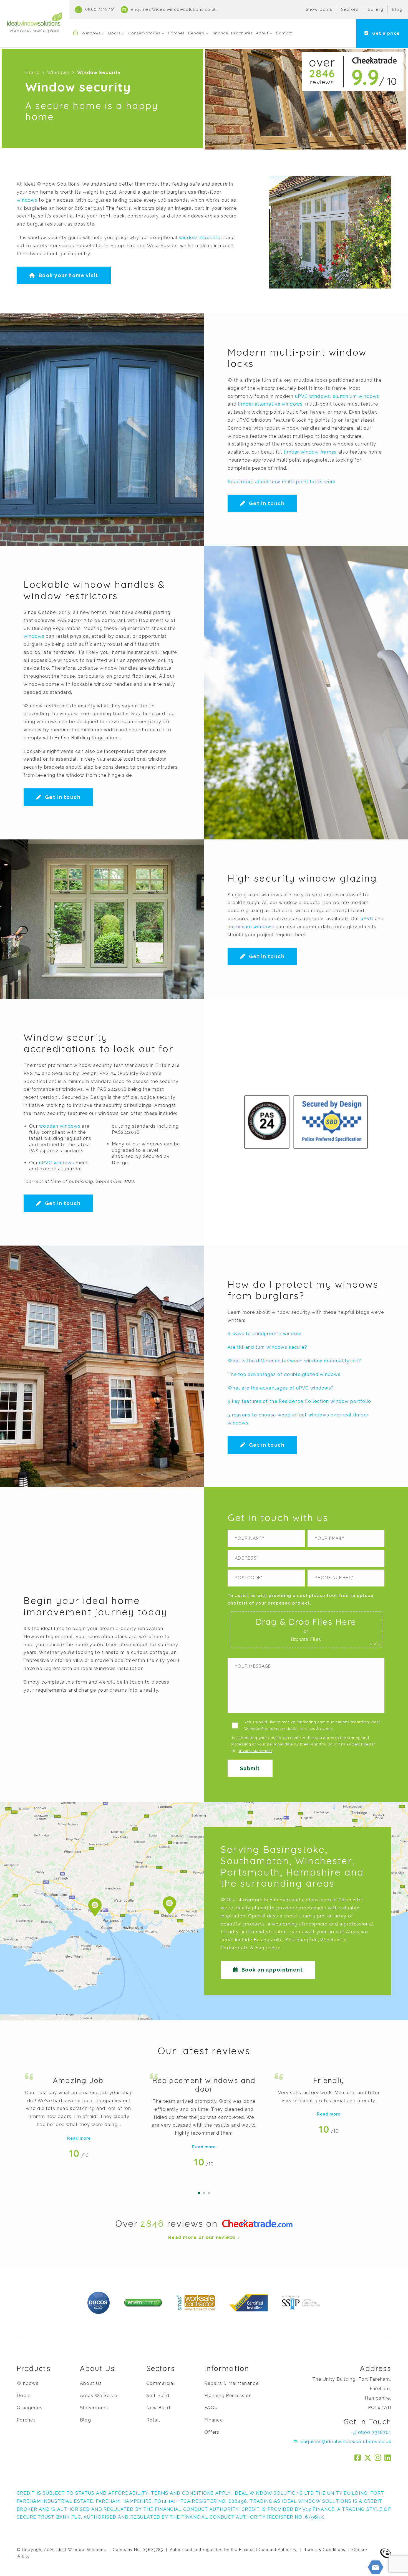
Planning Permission (228, 2396)
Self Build (158, 2396)
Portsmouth (235, 1948)
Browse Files (306, 1639)
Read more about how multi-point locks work (282, 482)
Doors (115, 33)
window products (200, 238)
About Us (91, 2383)
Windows (91, 33)
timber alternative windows (270, 404)
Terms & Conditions (325, 2550)
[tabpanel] (79, 2114)
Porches (177, 33)
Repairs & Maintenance (231, 2383)
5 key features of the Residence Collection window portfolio (299, 1401)
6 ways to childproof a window (264, 1334)
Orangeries (30, 2408)
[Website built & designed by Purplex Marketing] (386, 2553)
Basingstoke (268, 1940)
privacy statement (255, 1751)
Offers (212, 2432)
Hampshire (268, 1948)
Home (32, 73)
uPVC (367, 919)
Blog (397, 9)
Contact (284, 33)
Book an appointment (271, 1970)
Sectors (350, 9)
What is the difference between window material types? (294, 1361)
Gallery (375, 9)
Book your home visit (67, 275)
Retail (153, 2420)
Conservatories (144, 33)
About (262, 33)
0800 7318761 (100, 9)
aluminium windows (356, 396)
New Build (158, 2408)
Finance (220, 33)
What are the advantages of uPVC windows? (281, 1388)
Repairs (196, 33)
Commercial (161, 2383)
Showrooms (319, 9)
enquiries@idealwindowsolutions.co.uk (173, 9)
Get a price (385, 33)
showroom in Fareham (264, 1900)
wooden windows (60, 1126)
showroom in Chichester (334, 1900)
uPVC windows (313, 396)
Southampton (302, 1940)
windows (27, 200)
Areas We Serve (99, 2396)
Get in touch (266, 503)
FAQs (211, 2408)
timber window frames (310, 452)
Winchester (333, 1940)
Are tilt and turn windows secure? (267, 1347)
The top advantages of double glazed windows (284, 1374)
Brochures (242, 33)
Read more (79, 2138)
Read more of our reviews (203, 2237)
